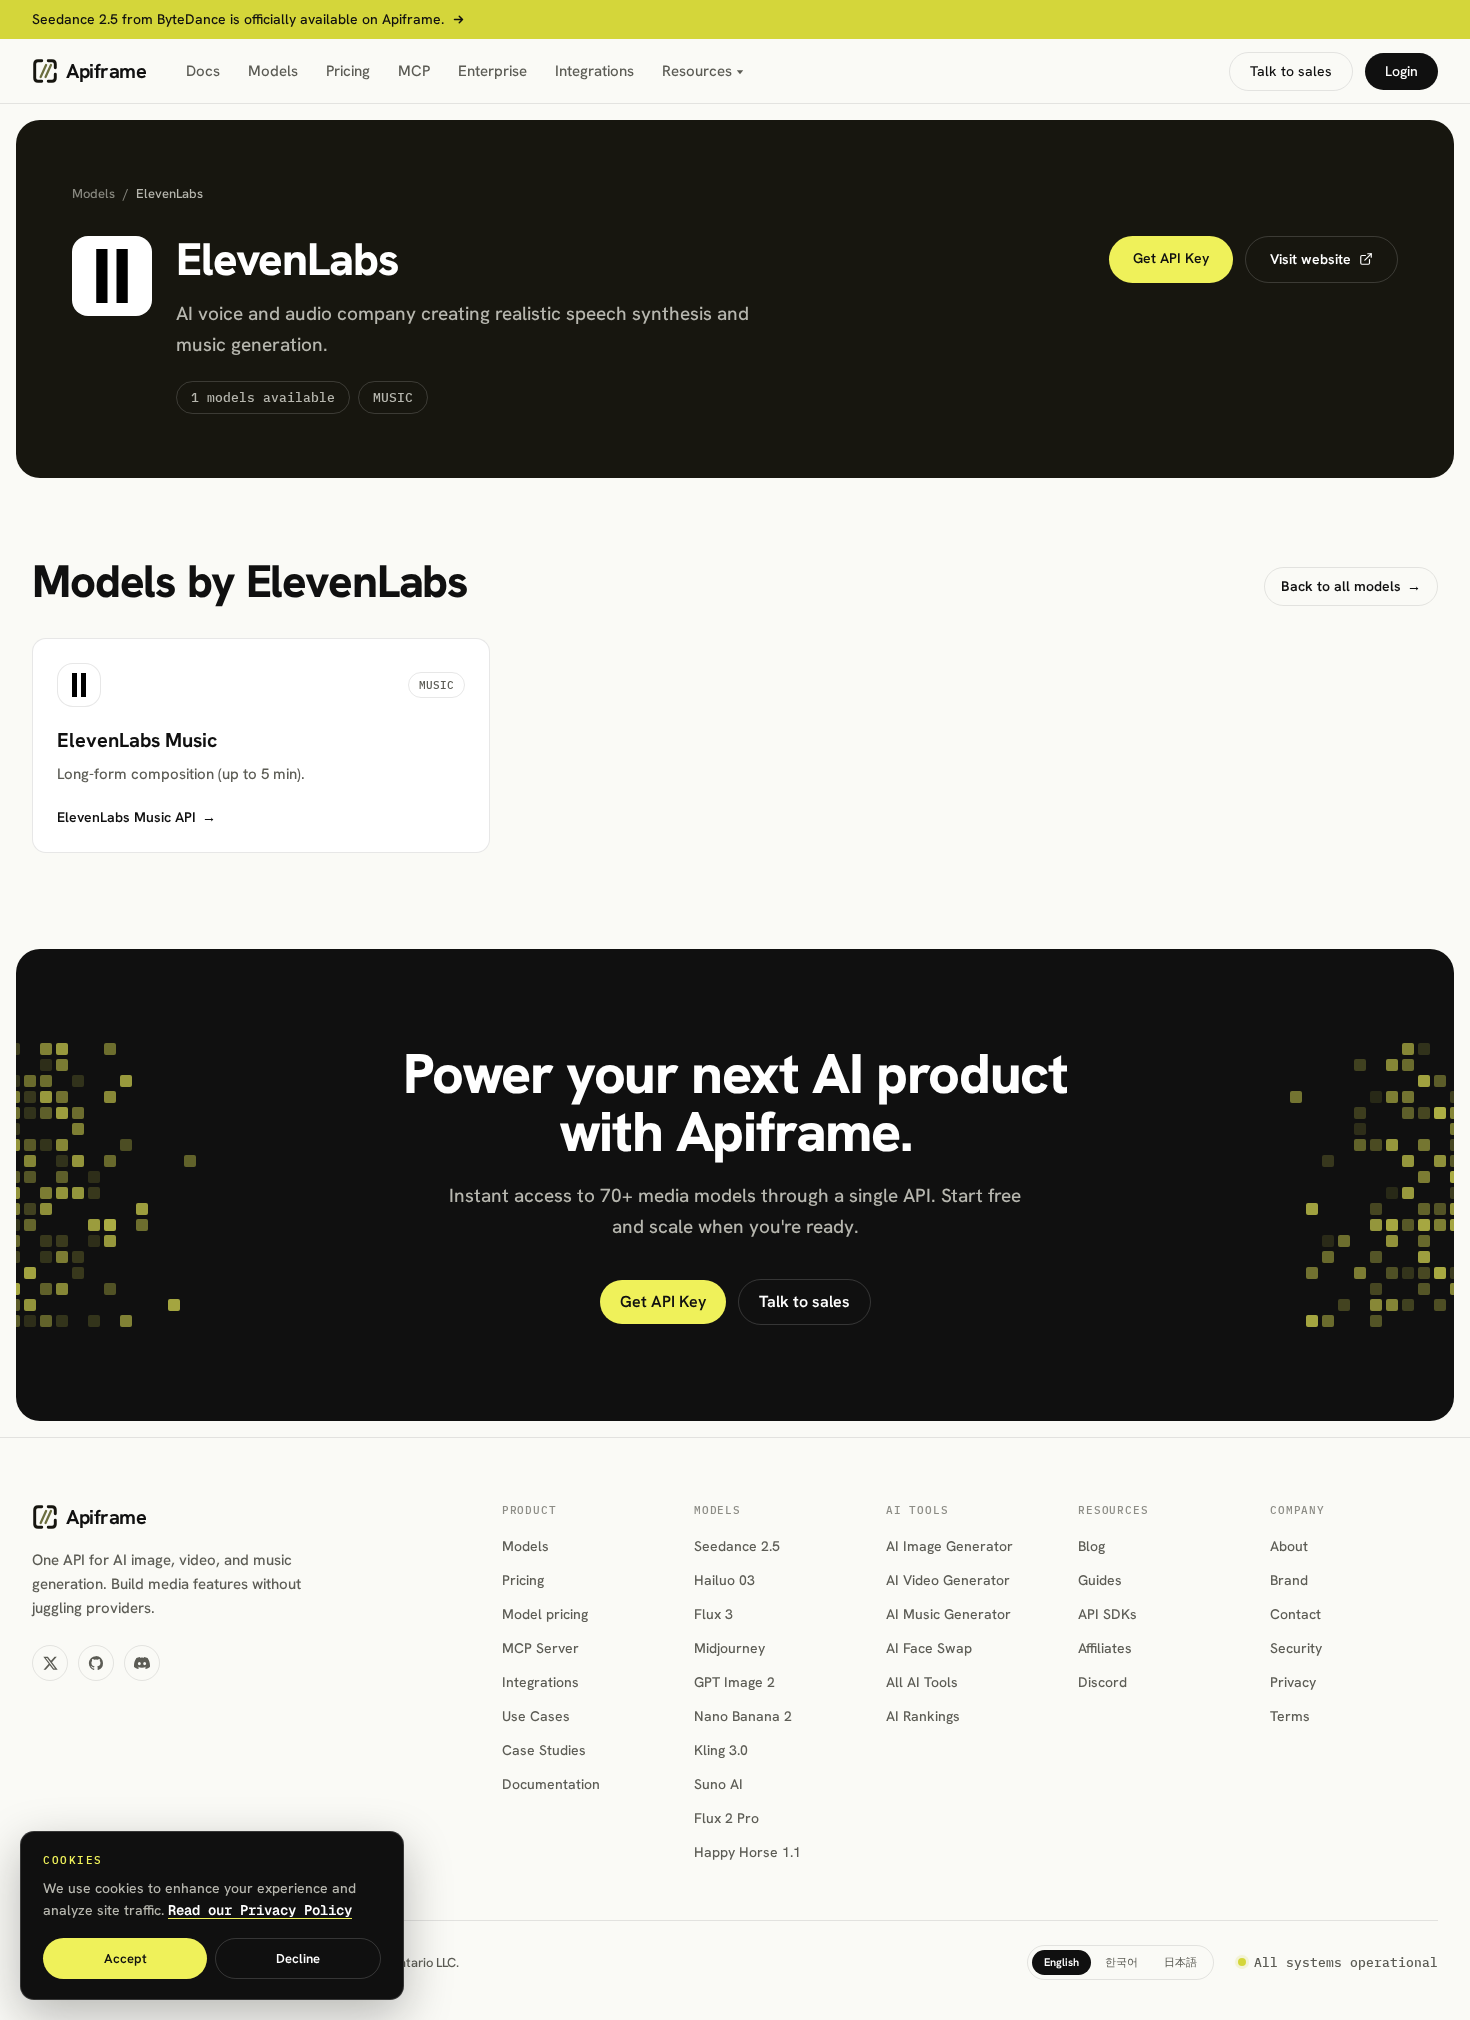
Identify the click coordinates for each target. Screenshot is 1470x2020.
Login (1401, 71)
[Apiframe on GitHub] (96, 1663)
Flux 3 (713, 1614)
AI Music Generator (948, 1614)
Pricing (348, 71)
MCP (414, 71)
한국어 (1121, 1962)
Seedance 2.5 (737, 1546)
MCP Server (540, 1648)
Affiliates (1105, 1648)
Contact (1295, 1614)
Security (1296, 1648)
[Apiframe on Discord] (142, 1663)
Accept (125, 1958)
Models (273, 71)
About (1289, 1546)
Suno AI (718, 1784)
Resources (697, 71)
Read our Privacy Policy (260, 1910)
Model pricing (545, 1614)
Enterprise (492, 71)
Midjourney (729, 1648)
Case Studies (544, 1750)
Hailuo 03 (724, 1580)
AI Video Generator (948, 1580)
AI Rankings (923, 1716)
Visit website (1310, 259)
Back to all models (1351, 586)
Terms (1290, 1716)
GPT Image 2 (734, 1682)
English (1061, 1962)
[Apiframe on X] (50, 1663)
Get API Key (1171, 258)
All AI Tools (922, 1682)
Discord (1102, 1682)
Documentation (551, 1784)
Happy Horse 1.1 (747, 1852)
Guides (1100, 1580)
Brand (1289, 1580)
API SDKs (1107, 1614)
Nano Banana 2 (743, 1716)
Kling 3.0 (721, 1750)
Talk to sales (1291, 71)
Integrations (594, 71)
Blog (1091, 1546)
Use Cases (536, 1716)
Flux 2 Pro (726, 1818)
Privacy (1293, 1682)
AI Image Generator (949, 1546)
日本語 (1180, 1962)
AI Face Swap (929, 1648)
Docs (203, 71)
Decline (298, 1958)
